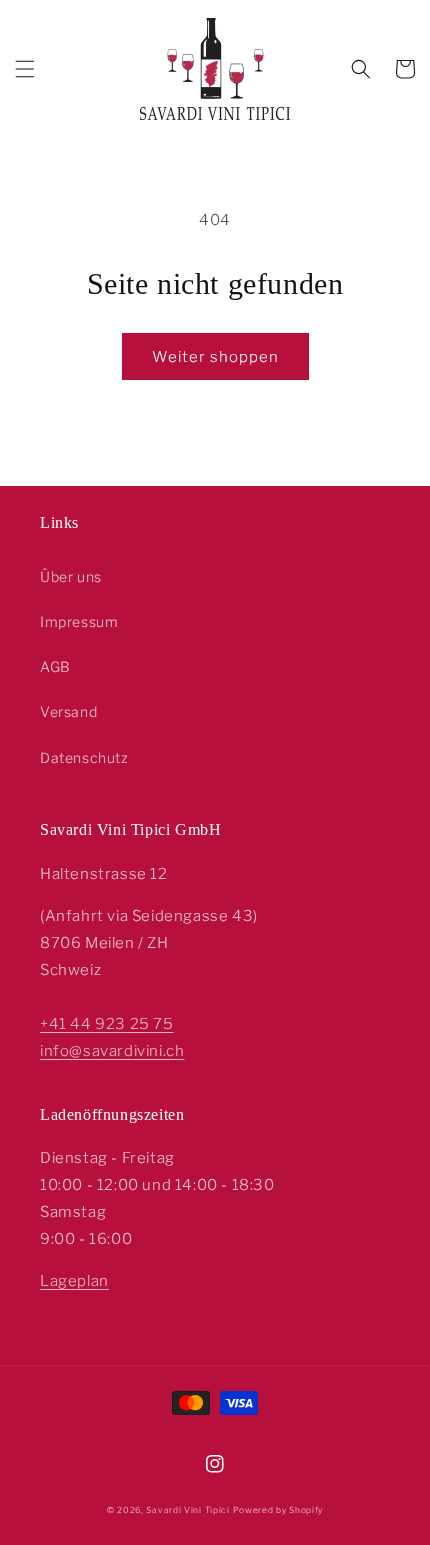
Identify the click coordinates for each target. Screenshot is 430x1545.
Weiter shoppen (215, 357)
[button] (25, 69)
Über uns (71, 576)
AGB (55, 666)
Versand (68, 711)
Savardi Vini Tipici (187, 1510)
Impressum (79, 621)
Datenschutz (84, 757)
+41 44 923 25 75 (107, 1024)
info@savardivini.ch (112, 1051)
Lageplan (74, 1281)
